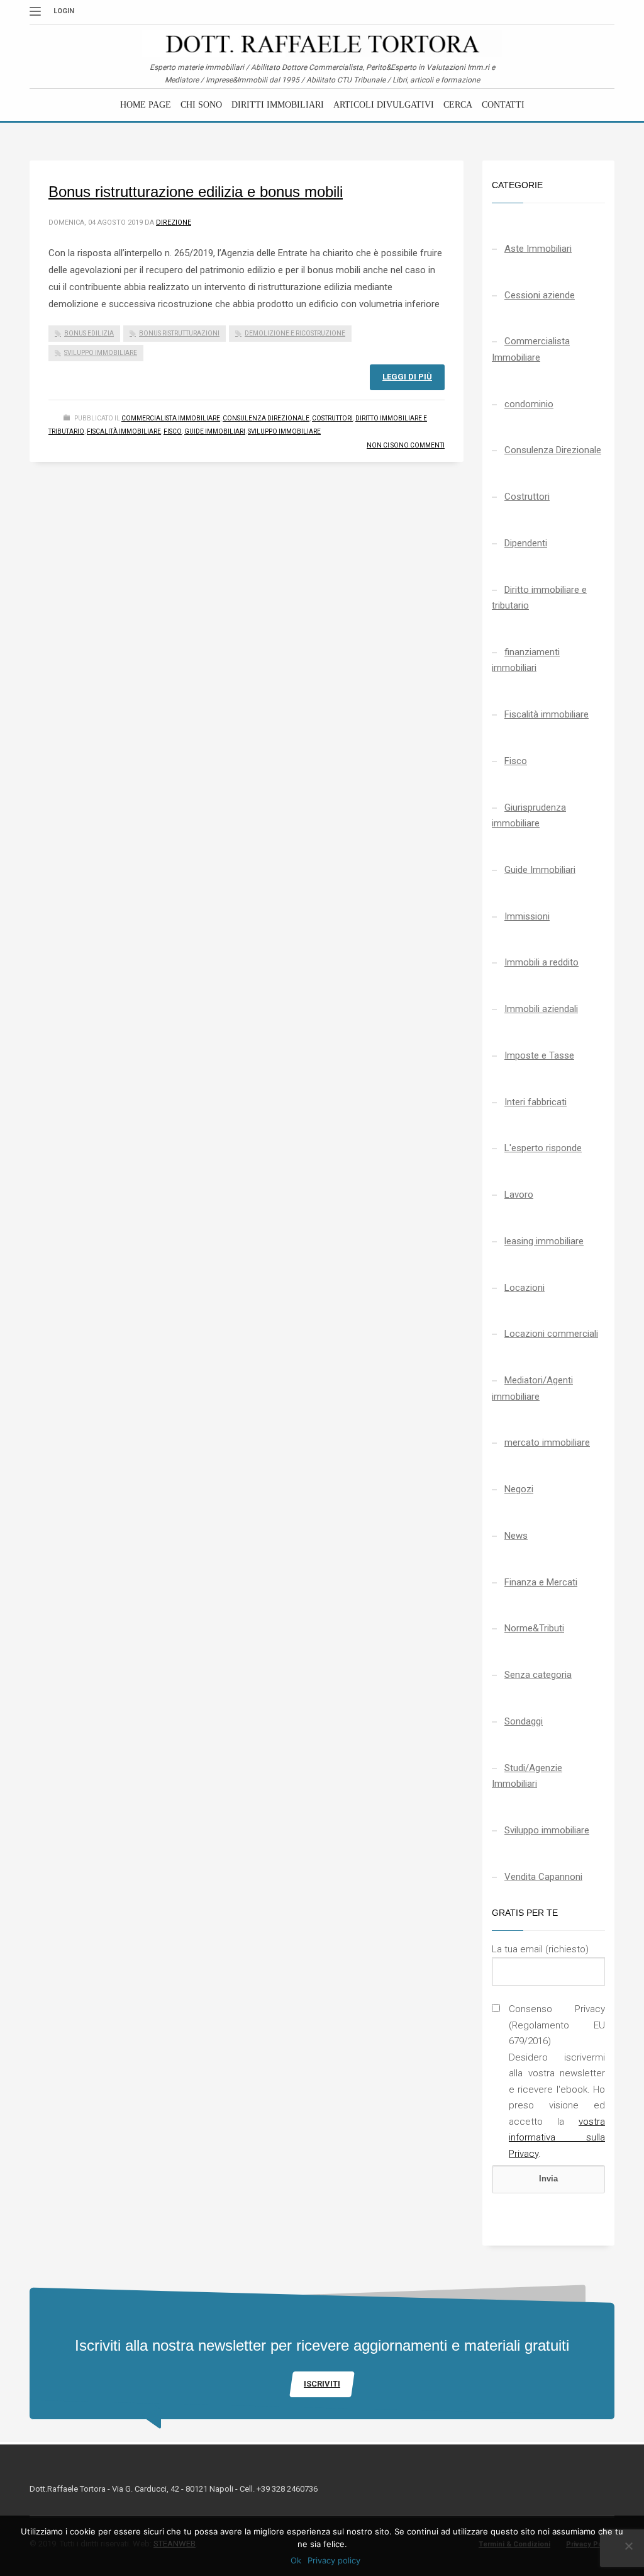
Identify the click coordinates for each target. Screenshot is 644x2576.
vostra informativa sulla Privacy (557, 2138)
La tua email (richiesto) (540, 1949)
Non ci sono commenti (406, 445)
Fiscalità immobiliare (124, 431)
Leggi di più (407, 377)
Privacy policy (334, 2560)
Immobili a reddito (541, 962)
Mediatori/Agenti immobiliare (532, 1388)
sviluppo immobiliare (101, 353)
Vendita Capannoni (543, 1877)
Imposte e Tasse (539, 1055)
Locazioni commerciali (551, 1334)
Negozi (519, 1489)
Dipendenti (526, 543)
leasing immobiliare (544, 1241)
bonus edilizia (89, 333)
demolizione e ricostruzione (295, 333)
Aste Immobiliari (538, 249)
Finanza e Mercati (541, 1582)
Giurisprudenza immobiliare (529, 816)
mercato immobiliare (547, 1443)
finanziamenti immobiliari (526, 660)
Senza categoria (538, 1675)
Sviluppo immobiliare (284, 431)
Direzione (174, 222)
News (516, 1536)
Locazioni (525, 1288)
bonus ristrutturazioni (179, 333)
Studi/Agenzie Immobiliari (527, 1776)
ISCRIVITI (322, 2384)
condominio (529, 404)
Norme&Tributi (534, 1628)
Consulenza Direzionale (266, 418)
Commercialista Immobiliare (171, 418)
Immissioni (527, 916)
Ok (296, 2560)
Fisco (173, 431)
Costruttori (332, 418)
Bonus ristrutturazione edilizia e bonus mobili (196, 192)
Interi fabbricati (536, 1102)
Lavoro (519, 1195)
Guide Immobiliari (215, 431)
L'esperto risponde (543, 1148)
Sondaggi (524, 1721)
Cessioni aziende (540, 295)
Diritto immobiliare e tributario (539, 598)
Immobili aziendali (541, 1009)
